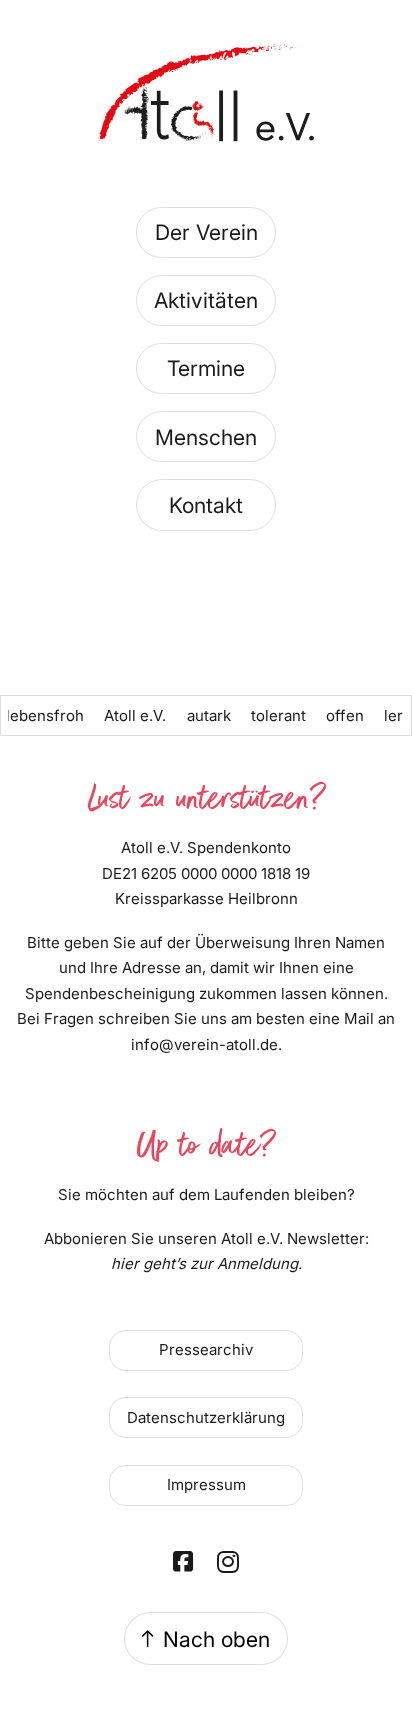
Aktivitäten (206, 300)
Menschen (206, 437)
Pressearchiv (206, 1349)
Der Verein (206, 232)
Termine (206, 368)
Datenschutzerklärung (206, 1417)
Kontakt (206, 505)
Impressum (206, 1484)
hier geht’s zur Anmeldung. (206, 1263)
